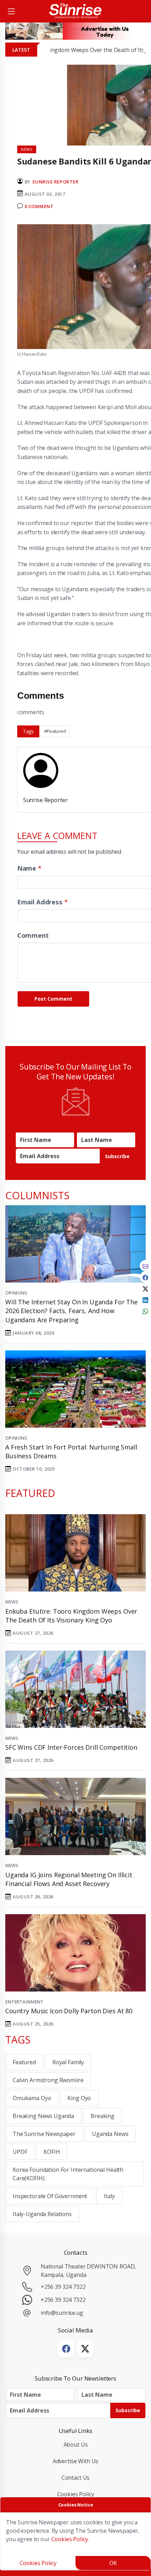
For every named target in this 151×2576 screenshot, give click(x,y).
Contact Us (76, 2478)
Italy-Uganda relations (42, 2214)
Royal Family (68, 2062)
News (12, 1602)
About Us (76, 2445)
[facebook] (145, 1277)
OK (113, 2563)
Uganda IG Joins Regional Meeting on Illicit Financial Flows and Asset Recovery (69, 1879)
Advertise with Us (76, 2461)
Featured (24, 2062)
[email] (145, 1266)
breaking (103, 2116)
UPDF (20, 2152)
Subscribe (117, 1156)
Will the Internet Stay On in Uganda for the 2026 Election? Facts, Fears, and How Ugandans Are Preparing (71, 1311)
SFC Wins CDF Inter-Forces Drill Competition (71, 1747)
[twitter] (145, 1288)
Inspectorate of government (50, 2196)
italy (109, 2196)
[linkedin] (145, 1299)
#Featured (55, 731)
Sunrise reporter (55, 182)
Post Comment (53, 999)
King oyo (79, 2098)
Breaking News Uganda (43, 2116)
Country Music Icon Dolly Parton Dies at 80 (69, 2011)
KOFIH (52, 2152)
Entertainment (24, 2002)
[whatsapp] (145, 1311)
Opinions (16, 1293)
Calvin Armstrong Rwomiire (48, 2080)
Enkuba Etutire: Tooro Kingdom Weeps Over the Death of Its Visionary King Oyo (71, 1616)
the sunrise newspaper (44, 2134)
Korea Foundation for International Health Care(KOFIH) (68, 2174)
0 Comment (39, 206)
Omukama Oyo (32, 2098)
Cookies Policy (76, 2494)
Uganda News (110, 2134)
